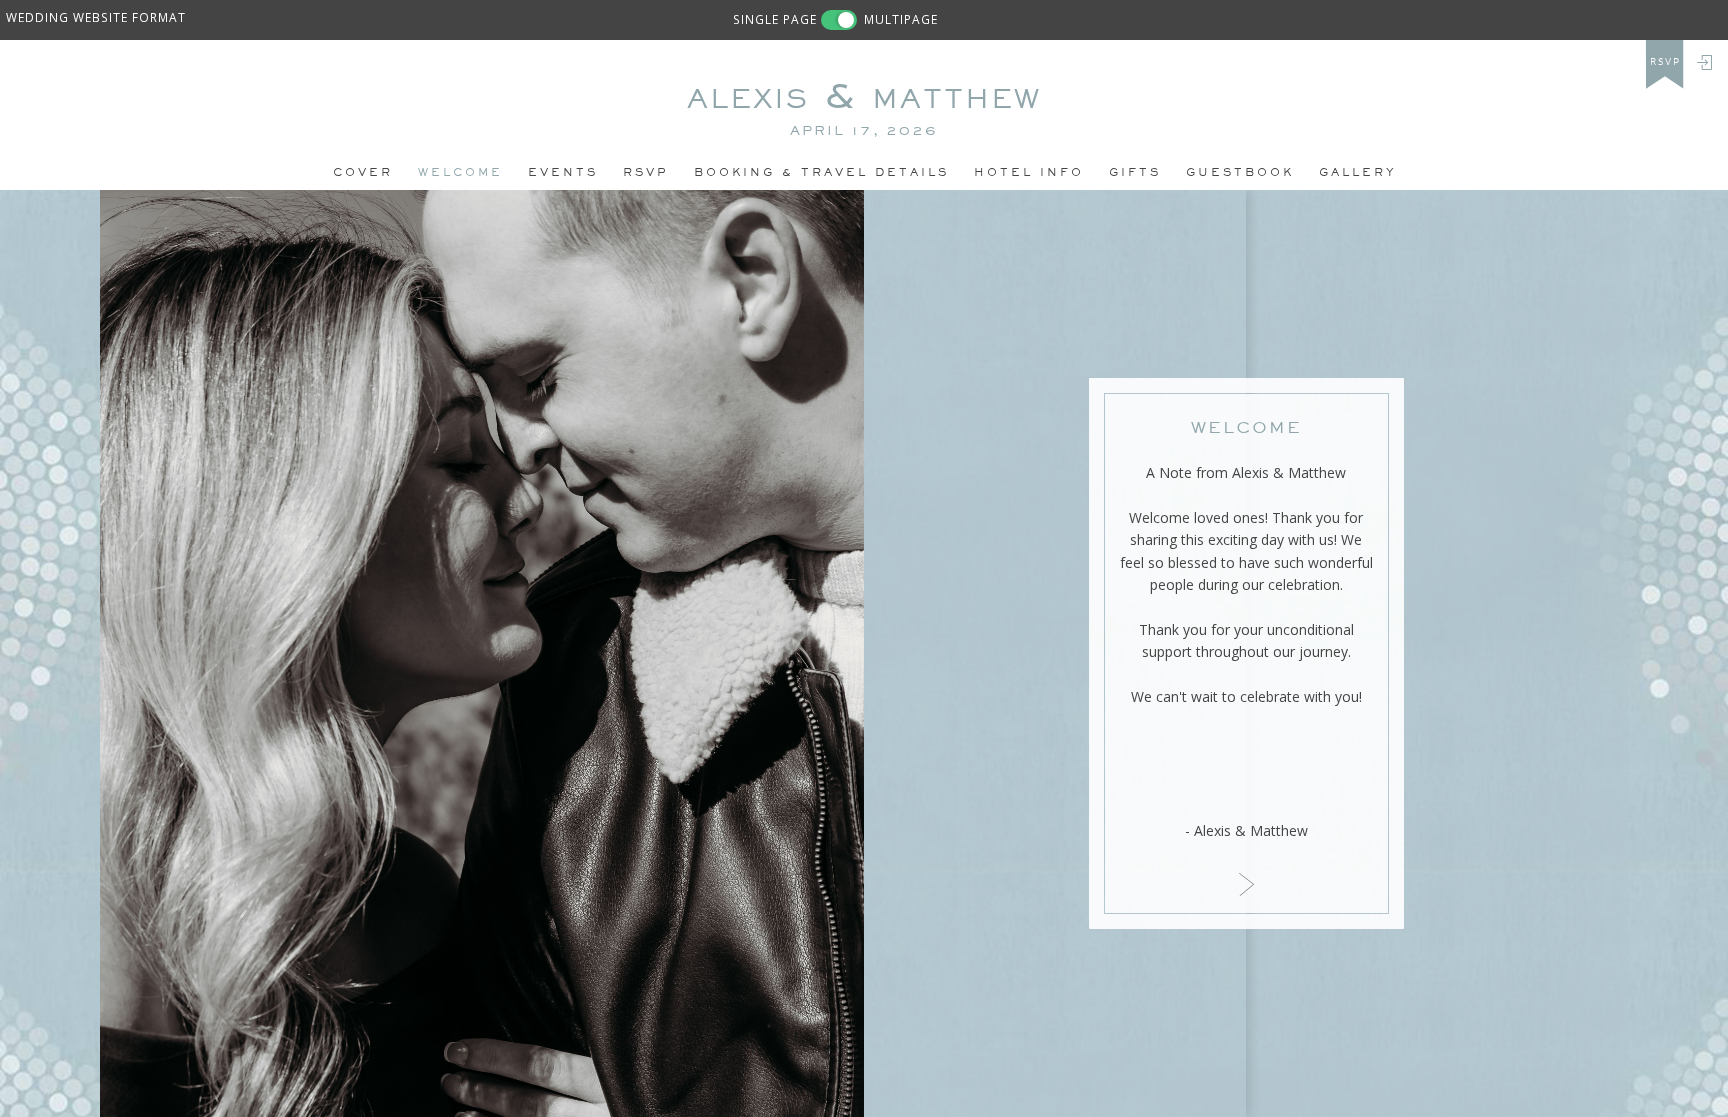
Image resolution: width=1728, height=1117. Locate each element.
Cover (363, 172)
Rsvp (646, 172)
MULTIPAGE (901, 19)
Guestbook (1240, 172)
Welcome (460, 172)
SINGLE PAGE (775, 19)
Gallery (1358, 172)
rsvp (1665, 62)
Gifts (1135, 172)
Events (563, 172)
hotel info (1029, 172)
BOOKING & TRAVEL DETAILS (821, 172)
